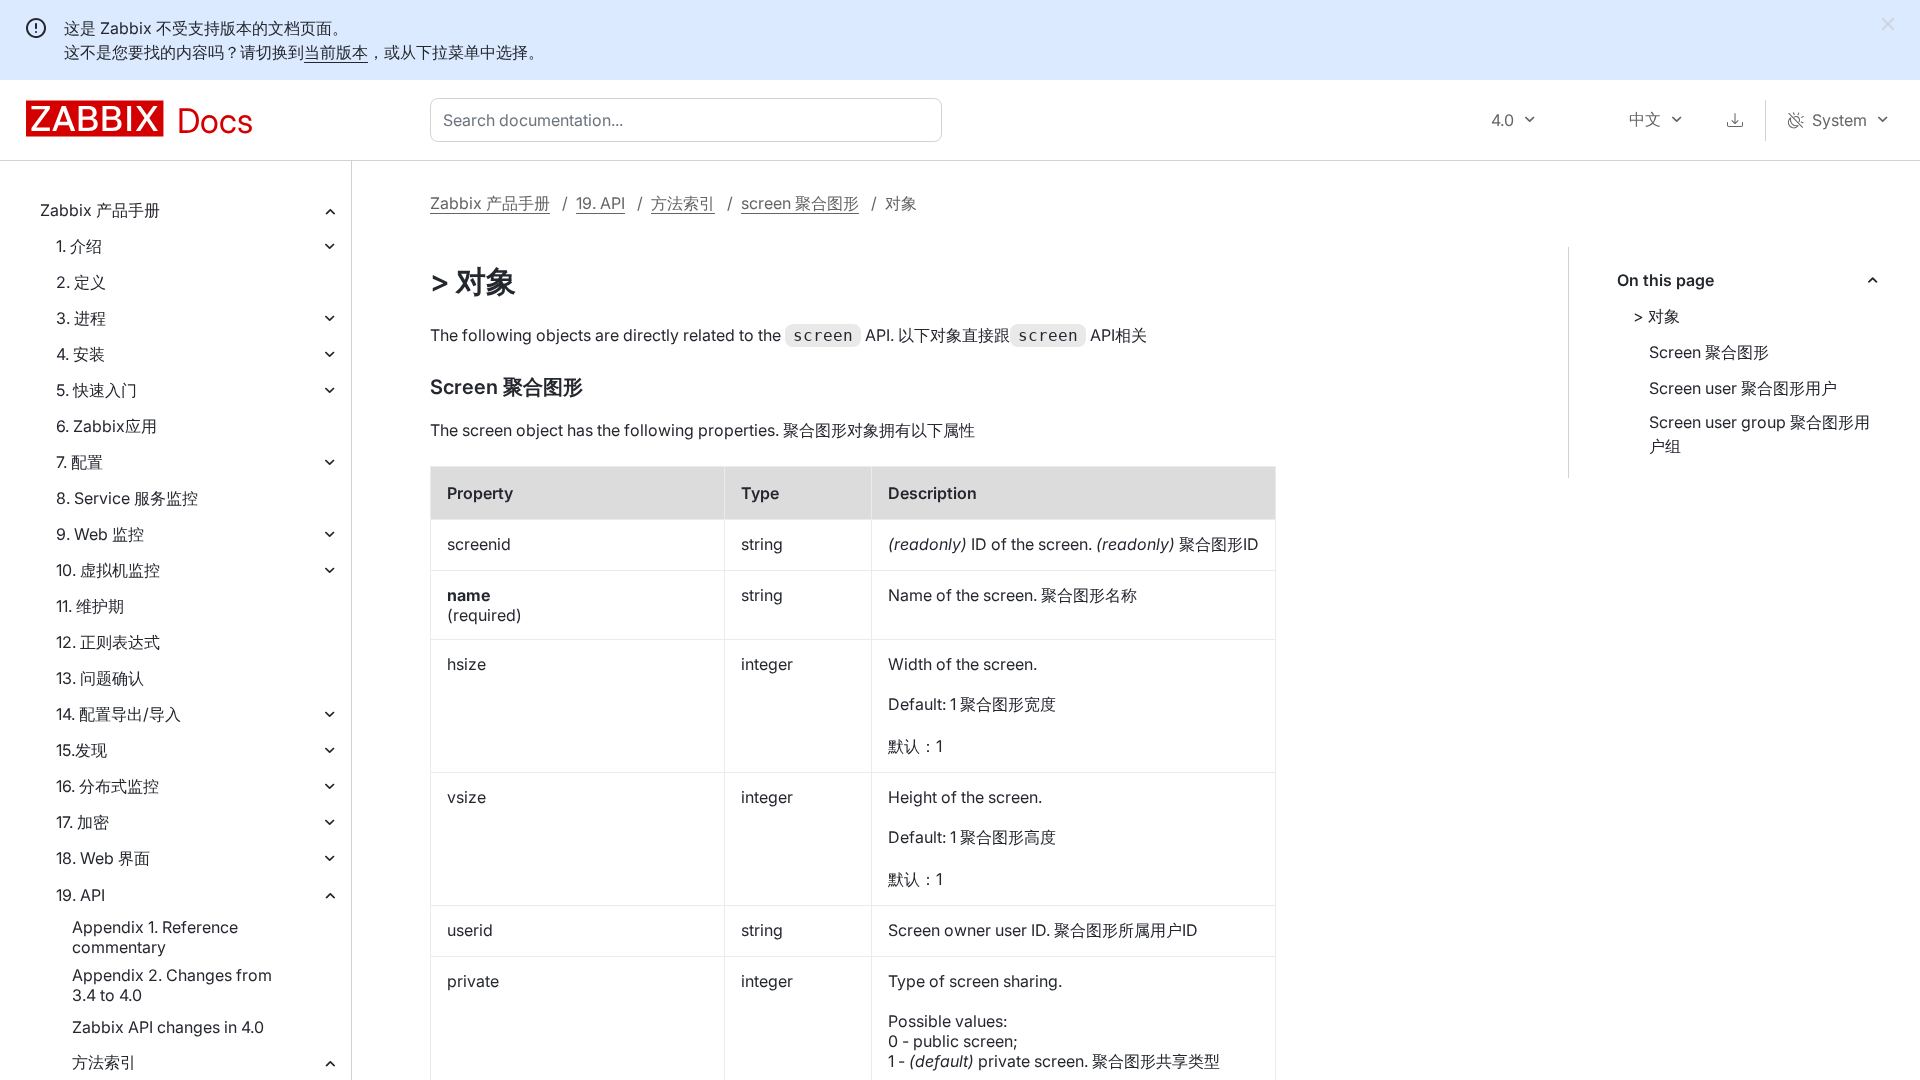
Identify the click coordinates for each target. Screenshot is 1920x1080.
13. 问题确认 (100, 678)
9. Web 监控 (100, 534)
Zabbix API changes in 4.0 (168, 1027)
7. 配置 (79, 462)
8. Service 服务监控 (127, 498)
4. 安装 (80, 354)
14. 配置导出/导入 (118, 714)
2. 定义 (81, 282)
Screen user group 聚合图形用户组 (1759, 434)
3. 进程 (81, 318)
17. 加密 (82, 822)
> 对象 (1656, 316)
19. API (80, 895)
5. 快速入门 (96, 390)
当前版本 (336, 52)
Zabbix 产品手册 (100, 210)
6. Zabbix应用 (106, 426)
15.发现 (81, 750)
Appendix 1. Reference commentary (155, 937)
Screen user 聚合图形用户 (1743, 388)
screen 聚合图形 (800, 203)
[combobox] (690, 120)
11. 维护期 (90, 606)
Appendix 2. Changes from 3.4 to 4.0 (172, 985)
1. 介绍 (79, 246)
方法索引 (104, 1062)
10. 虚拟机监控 (108, 570)
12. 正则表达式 (108, 642)
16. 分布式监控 (107, 786)
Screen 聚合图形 (1709, 352)
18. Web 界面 (103, 858)
